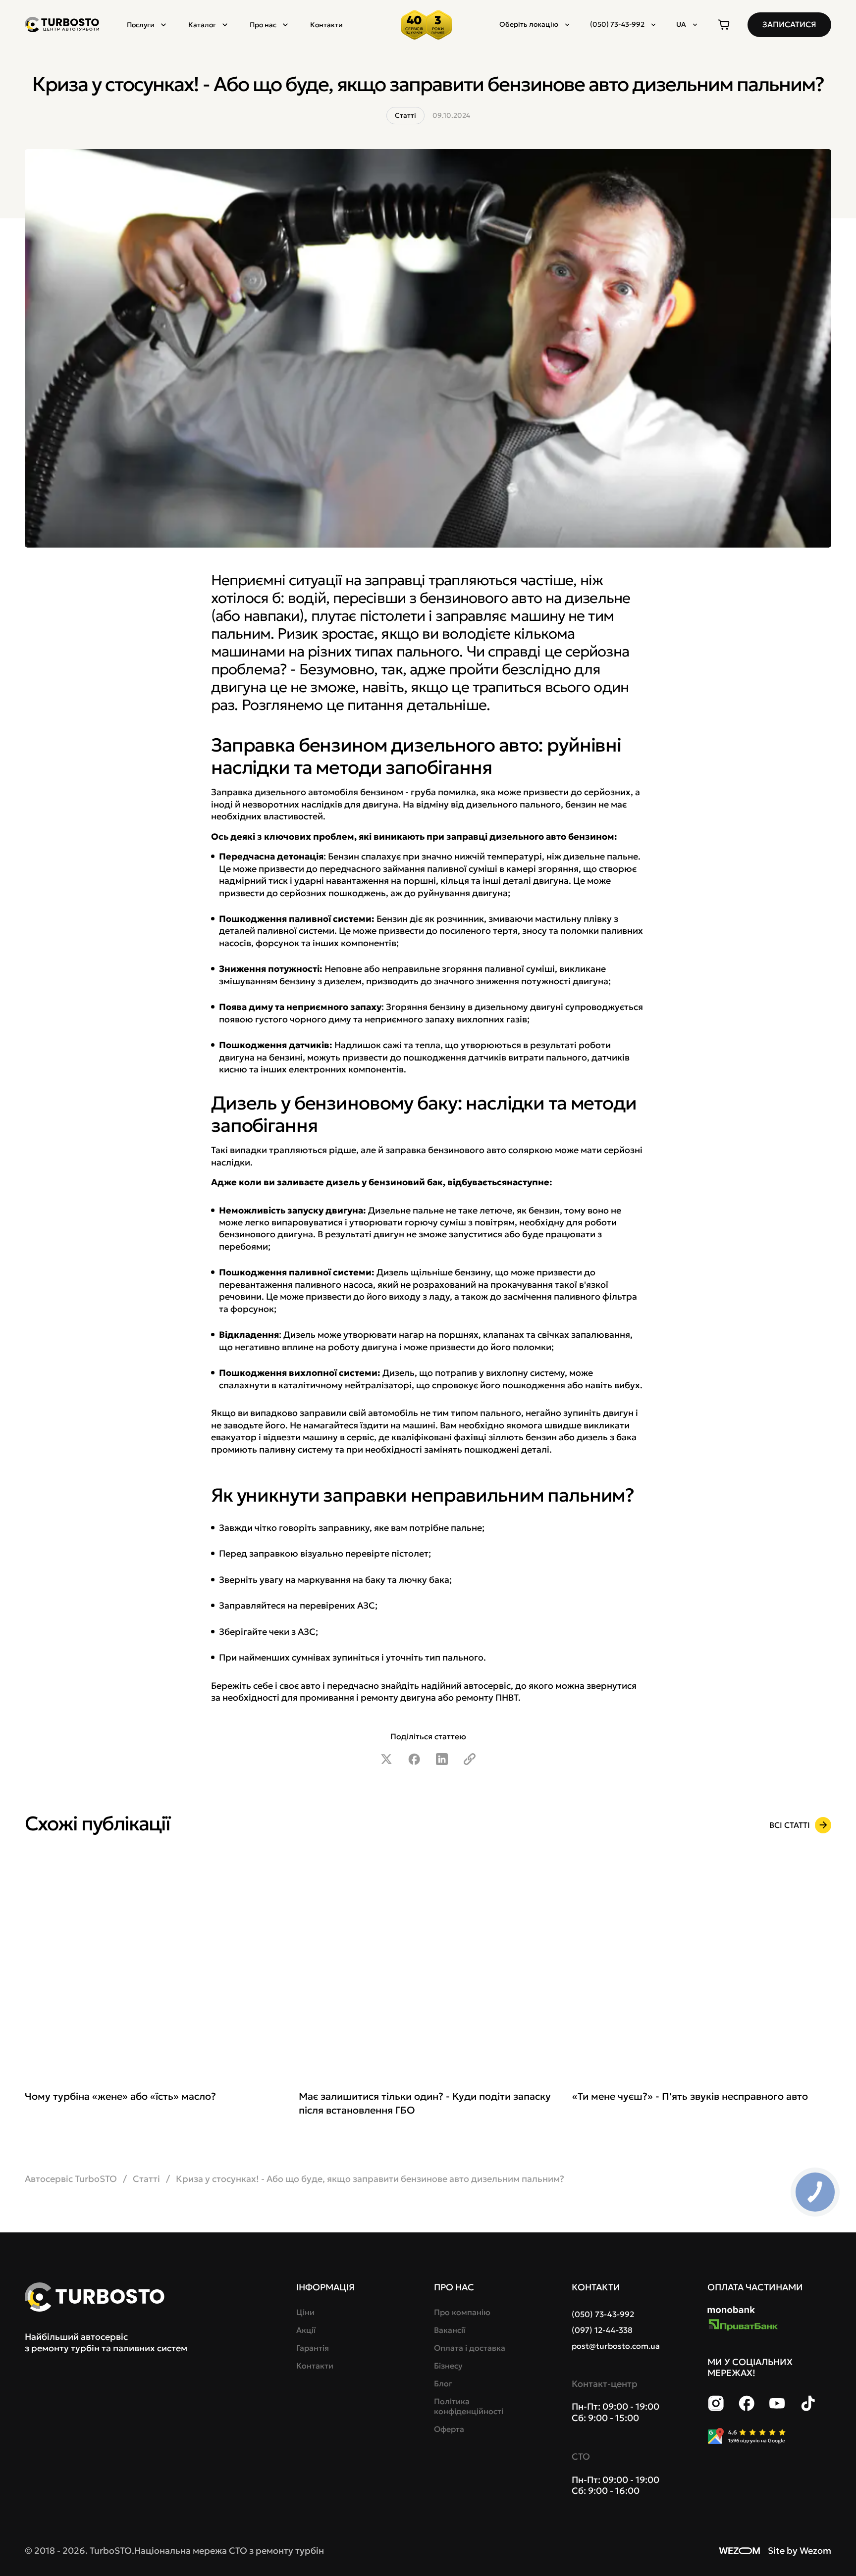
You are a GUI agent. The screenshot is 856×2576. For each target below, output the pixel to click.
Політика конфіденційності (469, 2406)
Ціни (305, 2312)
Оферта (449, 2429)
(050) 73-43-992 (603, 2314)
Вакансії (450, 2330)
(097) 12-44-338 (602, 2330)
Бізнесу (448, 2366)
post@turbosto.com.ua (616, 2346)
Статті (146, 2179)
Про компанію (462, 2312)
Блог (443, 2383)
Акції (306, 2330)
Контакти (326, 25)
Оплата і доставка (470, 2348)
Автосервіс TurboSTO (71, 2179)
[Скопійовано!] (470, 1759)
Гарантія (313, 2348)
